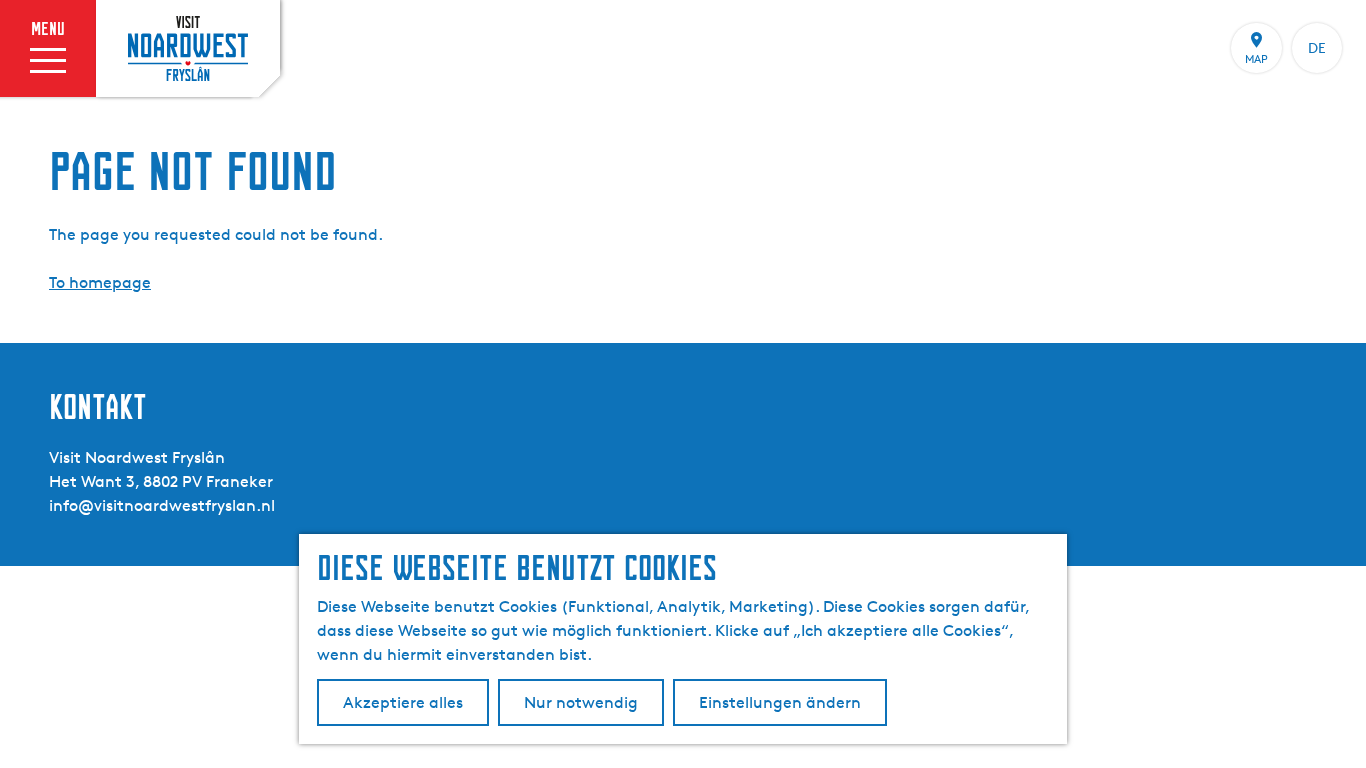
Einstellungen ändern (780, 702)
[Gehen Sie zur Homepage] (188, 48)
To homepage (100, 282)
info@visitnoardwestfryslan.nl (162, 505)
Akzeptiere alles (403, 702)
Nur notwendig (581, 702)
